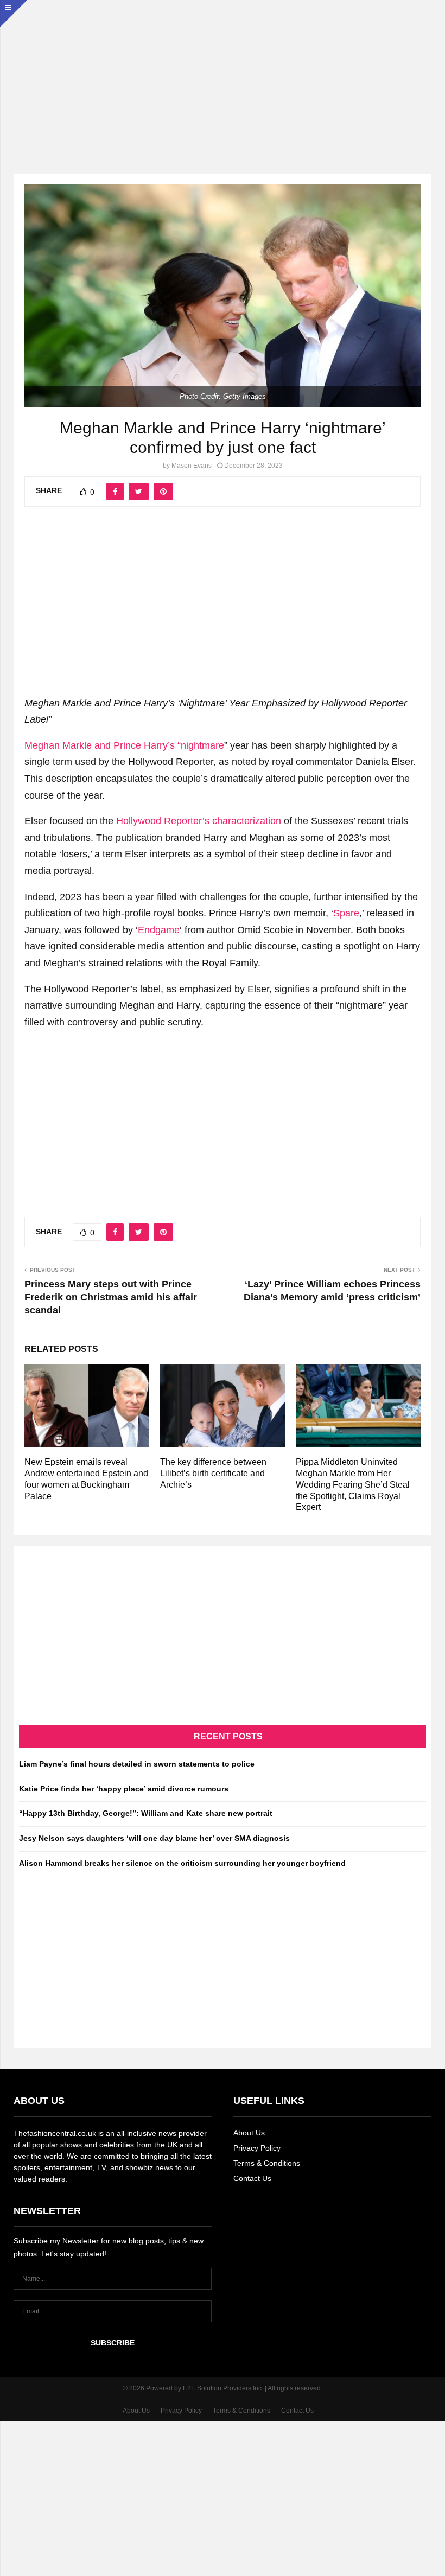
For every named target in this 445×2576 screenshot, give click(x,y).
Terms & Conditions (267, 2163)
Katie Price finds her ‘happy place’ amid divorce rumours (124, 1789)
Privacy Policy (257, 2148)
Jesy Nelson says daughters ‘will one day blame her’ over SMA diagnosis (154, 1838)
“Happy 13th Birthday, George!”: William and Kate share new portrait (146, 1813)
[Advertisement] (223, 76)
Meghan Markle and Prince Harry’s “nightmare (124, 745)
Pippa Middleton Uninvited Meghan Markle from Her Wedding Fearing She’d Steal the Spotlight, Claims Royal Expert (353, 1484)
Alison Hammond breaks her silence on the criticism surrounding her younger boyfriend (182, 1863)
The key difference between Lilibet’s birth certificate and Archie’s (213, 1473)
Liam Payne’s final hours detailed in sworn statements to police (137, 1764)
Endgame (159, 930)
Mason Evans (192, 466)
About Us (249, 2133)
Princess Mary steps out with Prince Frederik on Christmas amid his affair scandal (111, 1297)
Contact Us (252, 2178)
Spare (346, 913)
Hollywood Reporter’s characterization (199, 821)
